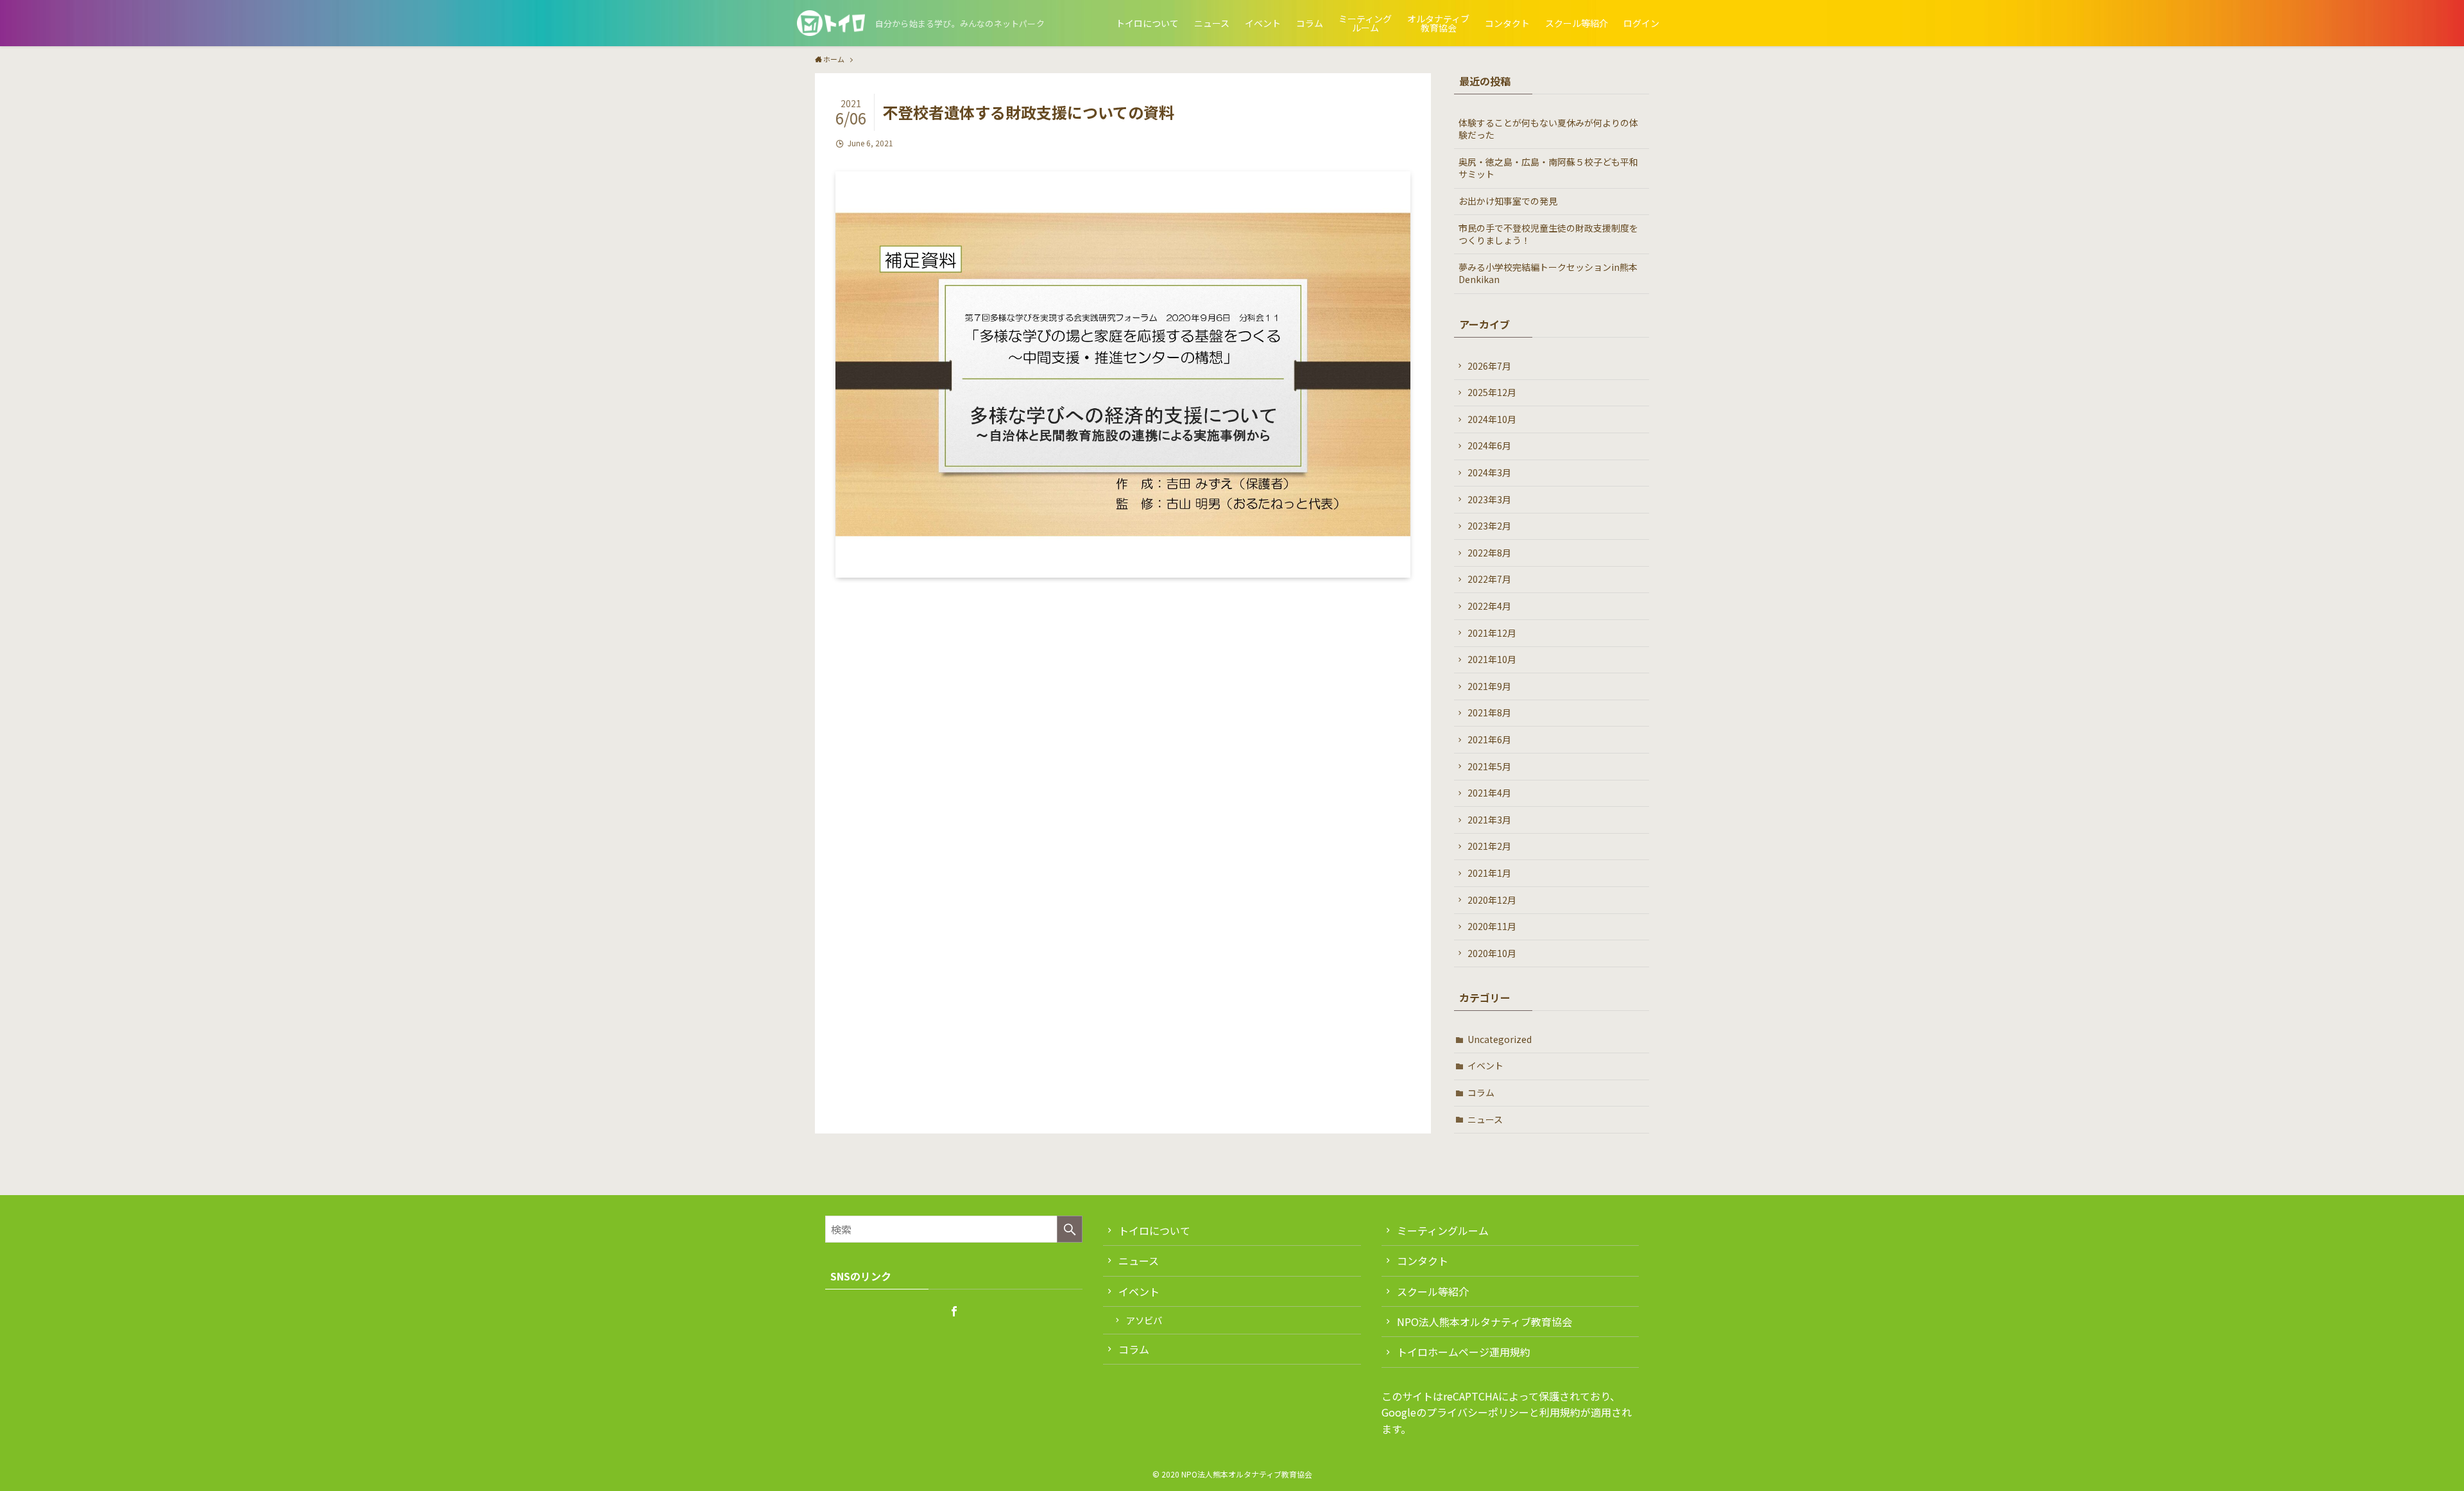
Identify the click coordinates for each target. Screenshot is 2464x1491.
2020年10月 (1492, 953)
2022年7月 (1489, 579)
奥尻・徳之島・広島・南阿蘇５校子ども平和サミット (1548, 168)
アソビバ (1144, 1320)
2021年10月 (1492, 659)
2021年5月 (1489, 766)
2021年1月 (1489, 873)
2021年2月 (1489, 846)
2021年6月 (1489, 739)
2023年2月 (1489, 526)
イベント (1485, 1065)
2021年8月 (1489, 712)
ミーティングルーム (1443, 1230)
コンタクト (1423, 1261)
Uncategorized (1500, 1039)
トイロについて (1154, 1230)
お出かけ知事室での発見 (1508, 201)
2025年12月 (1492, 392)
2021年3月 (1489, 820)
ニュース (1485, 1119)
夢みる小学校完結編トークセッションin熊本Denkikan (1548, 273)
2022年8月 (1489, 553)
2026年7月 (1489, 366)
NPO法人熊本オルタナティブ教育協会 (1484, 1322)
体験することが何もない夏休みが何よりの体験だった (1548, 129)
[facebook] (954, 1311)
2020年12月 (1492, 900)
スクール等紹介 (1433, 1291)
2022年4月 (1489, 606)
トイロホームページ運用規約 (1464, 1352)
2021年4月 (1489, 793)
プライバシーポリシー (1478, 1412)
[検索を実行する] (1070, 1229)
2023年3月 (1489, 499)
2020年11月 (1492, 926)
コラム (1481, 1092)
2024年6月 (1489, 445)
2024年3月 (1489, 472)
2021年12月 (1492, 633)
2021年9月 (1489, 686)
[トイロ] (831, 23)
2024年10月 (1492, 419)
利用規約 (1560, 1412)
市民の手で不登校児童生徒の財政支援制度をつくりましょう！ (1548, 234)
